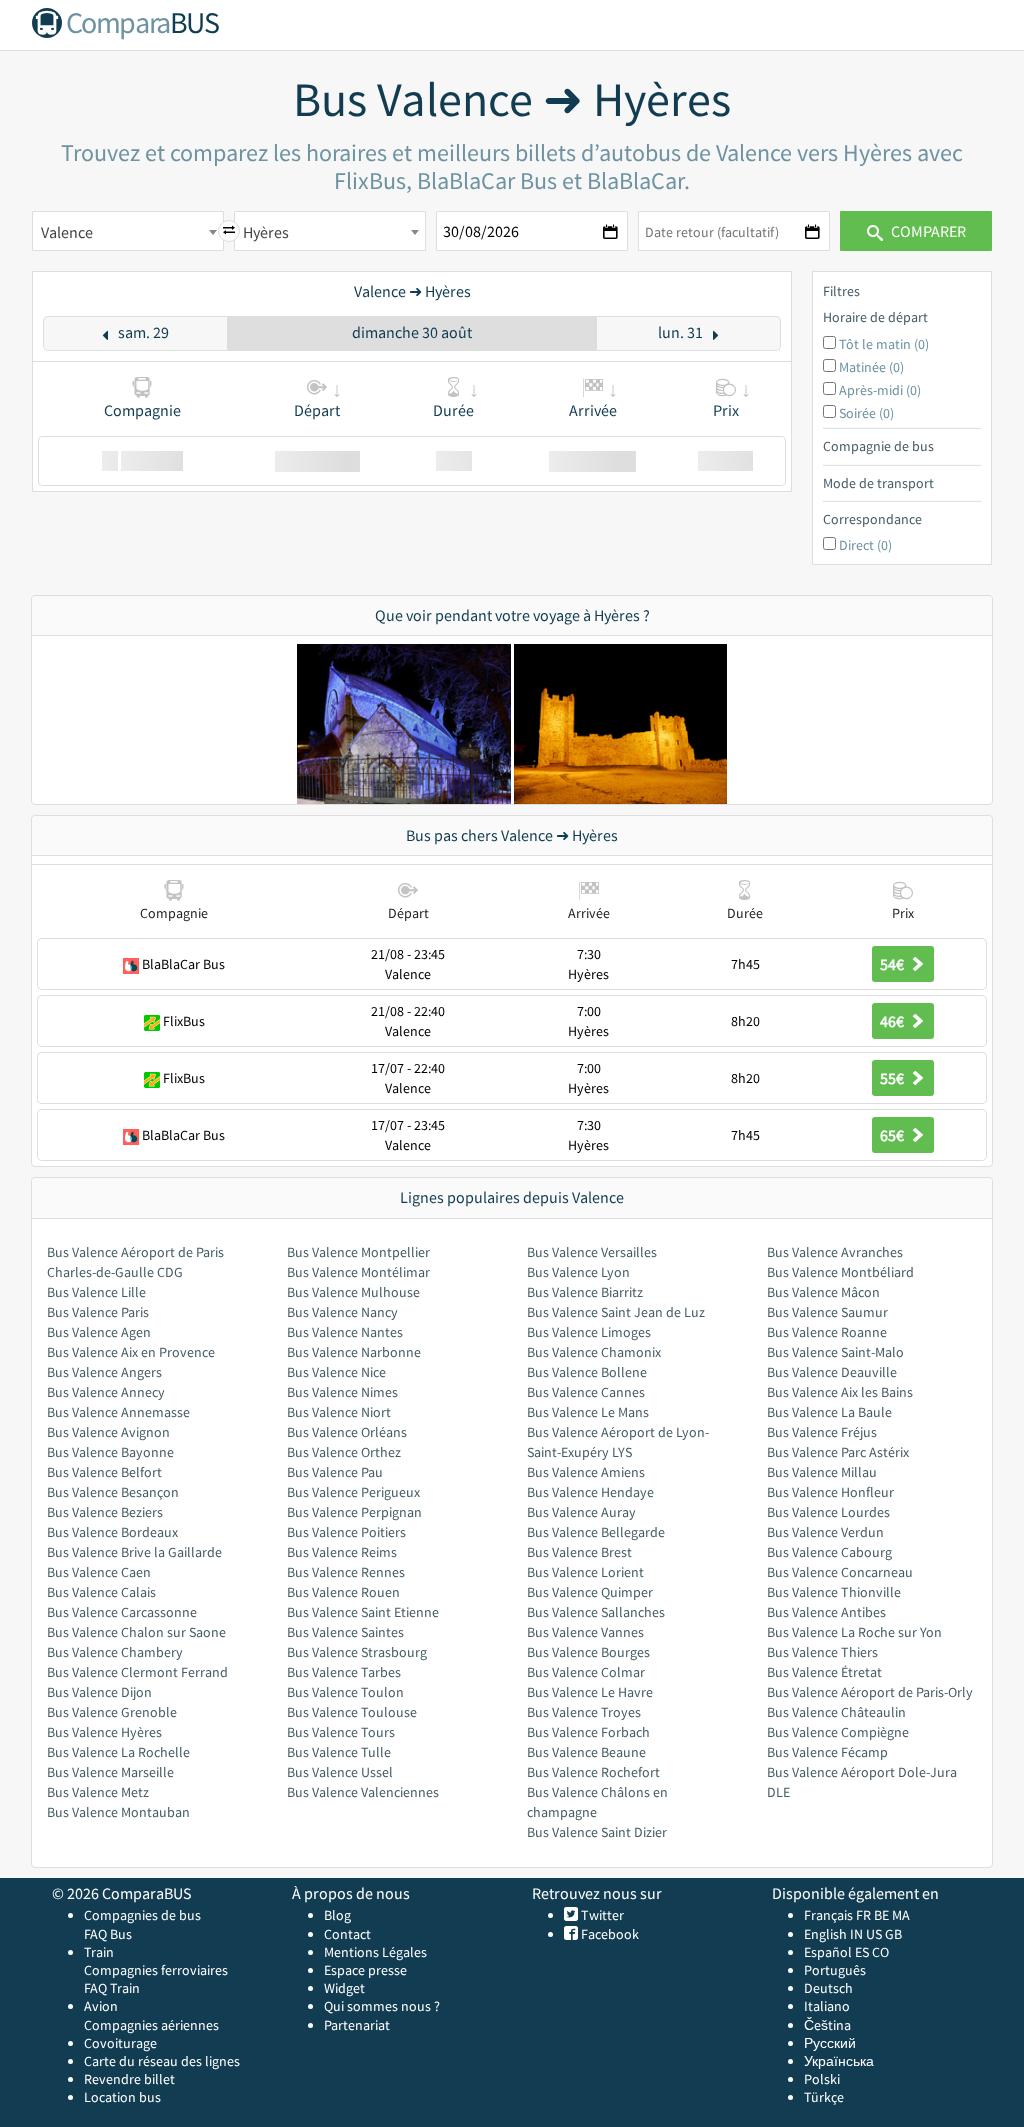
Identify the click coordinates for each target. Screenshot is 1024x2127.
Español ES (838, 1952)
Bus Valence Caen (99, 1572)
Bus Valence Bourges (588, 1652)
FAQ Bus (108, 1934)
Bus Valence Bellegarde (596, 1532)
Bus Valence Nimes (342, 1392)
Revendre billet (129, 2079)
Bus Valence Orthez (344, 1452)
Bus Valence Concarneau (840, 1572)
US (874, 1934)
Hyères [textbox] (266, 232)
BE (881, 1915)
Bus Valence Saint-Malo (835, 1352)
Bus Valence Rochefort (593, 1772)
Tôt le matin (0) (884, 344)
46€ (893, 1021)
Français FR (837, 1915)
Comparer (927, 231)
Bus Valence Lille (96, 1292)
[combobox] (128, 231)
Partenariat (357, 2025)
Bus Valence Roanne (827, 1332)
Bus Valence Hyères (104, 1732)
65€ (893, 1135)
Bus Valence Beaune (586, 1752)
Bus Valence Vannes (585, 1632)
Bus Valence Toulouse (352, 1712)
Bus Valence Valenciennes (363, 1792)
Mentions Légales (375, 1952)
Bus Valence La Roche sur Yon (854, 1632)
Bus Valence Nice (336, 1372)
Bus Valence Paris (98, 1312)
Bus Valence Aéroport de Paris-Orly (870, 1692)
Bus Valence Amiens (586, 1472)
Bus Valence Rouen (343, 1592)
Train (99, 1952)
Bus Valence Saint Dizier (597, 1832)
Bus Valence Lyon (578, 1272)
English (825, 1934)
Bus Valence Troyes (584, 1712)
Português (835, 1970)
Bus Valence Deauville (832, 1372)
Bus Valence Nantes (345, 1332)
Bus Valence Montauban (118, 1812)
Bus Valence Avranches (835, 1252)
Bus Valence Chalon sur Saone (136, 1632)
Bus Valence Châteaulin (836, 1712)
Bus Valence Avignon (108, 1432)
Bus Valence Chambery (115, 1652)
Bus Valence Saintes (345, 1632)
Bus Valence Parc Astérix (838, 1452)
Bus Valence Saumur (827, 1312)
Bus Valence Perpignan (354, 1512)
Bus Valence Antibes (826, 1612)
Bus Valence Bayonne (110, 1452)
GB (893, 1934)
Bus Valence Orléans (347, 1432)
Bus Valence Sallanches (596, 1612)
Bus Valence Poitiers (346, 1532)
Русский (830, 2043)
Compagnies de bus (142, 1915)
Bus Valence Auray (581, 1512)
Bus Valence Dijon (99, 1692)
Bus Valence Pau (335, 1472)
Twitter (601, 1915)
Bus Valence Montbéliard (840, 1272)
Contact (347, 1934)
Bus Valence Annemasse (118, 1412)
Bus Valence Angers (104, 1372)
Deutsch (828, 1988)
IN (856, 1934)
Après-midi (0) (880, 390)
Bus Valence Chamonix (594, 1352)
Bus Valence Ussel (340, 1772)
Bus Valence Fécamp (827, 1752)
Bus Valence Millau (822, 1472)
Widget (344, 1988)
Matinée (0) (871, 367)
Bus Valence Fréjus (822, 1432)
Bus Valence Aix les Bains (840, 1392)
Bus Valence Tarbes (344, 1672)
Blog (337, 1915)
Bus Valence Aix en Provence (131, 1352)
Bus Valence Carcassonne (122, 1612)
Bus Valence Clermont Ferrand (137, 1672)
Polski (822, 2079)
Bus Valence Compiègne (838, 1732)
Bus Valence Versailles (592, 1252)
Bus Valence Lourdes (828, 1512)
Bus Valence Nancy (342, 1312)
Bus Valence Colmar (586, 1672)
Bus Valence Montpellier (358, 1252)
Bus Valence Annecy (106, 1392)
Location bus (122, 2097)
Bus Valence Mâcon (823, 1292)
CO (880, 1952)
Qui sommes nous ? (382, 2006)
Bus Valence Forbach (588, 1732)
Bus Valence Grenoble (112, 1712)
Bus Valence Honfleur (830, 1492)
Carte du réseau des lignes (162, 2061)
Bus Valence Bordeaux (112, 1532)
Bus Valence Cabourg (829, 1552)
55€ (893, 1078)
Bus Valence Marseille (110, 1772)
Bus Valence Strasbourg (357, 1652)
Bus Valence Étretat (824, 1672)
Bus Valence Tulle (339, 1752)
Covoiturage (120, 2043)
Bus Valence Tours (341, 1732)
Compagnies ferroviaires (156, 1970)
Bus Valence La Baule (829, 1412)
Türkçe (824, 2097)
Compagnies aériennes (151, 2025)
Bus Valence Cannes (586, 1392)
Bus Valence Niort (339, 1412)
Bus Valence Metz (98, 1792)
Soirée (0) (866, 413)
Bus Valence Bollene (587, 1372)
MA (901, 1915)
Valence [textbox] (67, 232)
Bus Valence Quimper (590, 1592)
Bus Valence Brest (579, 1552)
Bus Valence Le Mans (588, 1412)
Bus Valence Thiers (822, 1652)
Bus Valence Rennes (346, 1572)
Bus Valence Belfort (104, 1472)
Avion (101, 2006)
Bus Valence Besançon (113, 1492)
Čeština (827, 2025)
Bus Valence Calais (101, 1592)
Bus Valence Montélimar (358, 1272)
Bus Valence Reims (342, 1552)
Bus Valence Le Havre (590, 1692)
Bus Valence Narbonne (354, 1352)
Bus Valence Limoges (589, 1332)
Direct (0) (865, 545)
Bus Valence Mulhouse (353, 1292)
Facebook (608, 1934)
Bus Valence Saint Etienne (363, 1612)
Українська (839, 2061)
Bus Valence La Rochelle (118, 1752)
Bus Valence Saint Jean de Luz (616, 1312)
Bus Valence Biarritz (585, 1292)
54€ (893, 964)
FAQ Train (112, 1988)
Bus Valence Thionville (834, 1592)
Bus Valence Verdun (825, 1532)
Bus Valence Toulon (345, 1692)
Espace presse (365, 1970)
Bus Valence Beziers (105, 1512)
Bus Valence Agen (99, 1332)
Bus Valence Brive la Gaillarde (134, 1552)
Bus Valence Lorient (585, 1572)
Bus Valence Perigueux (353, 1492)
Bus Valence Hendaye (590, 1492)
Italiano (827, 2006)
